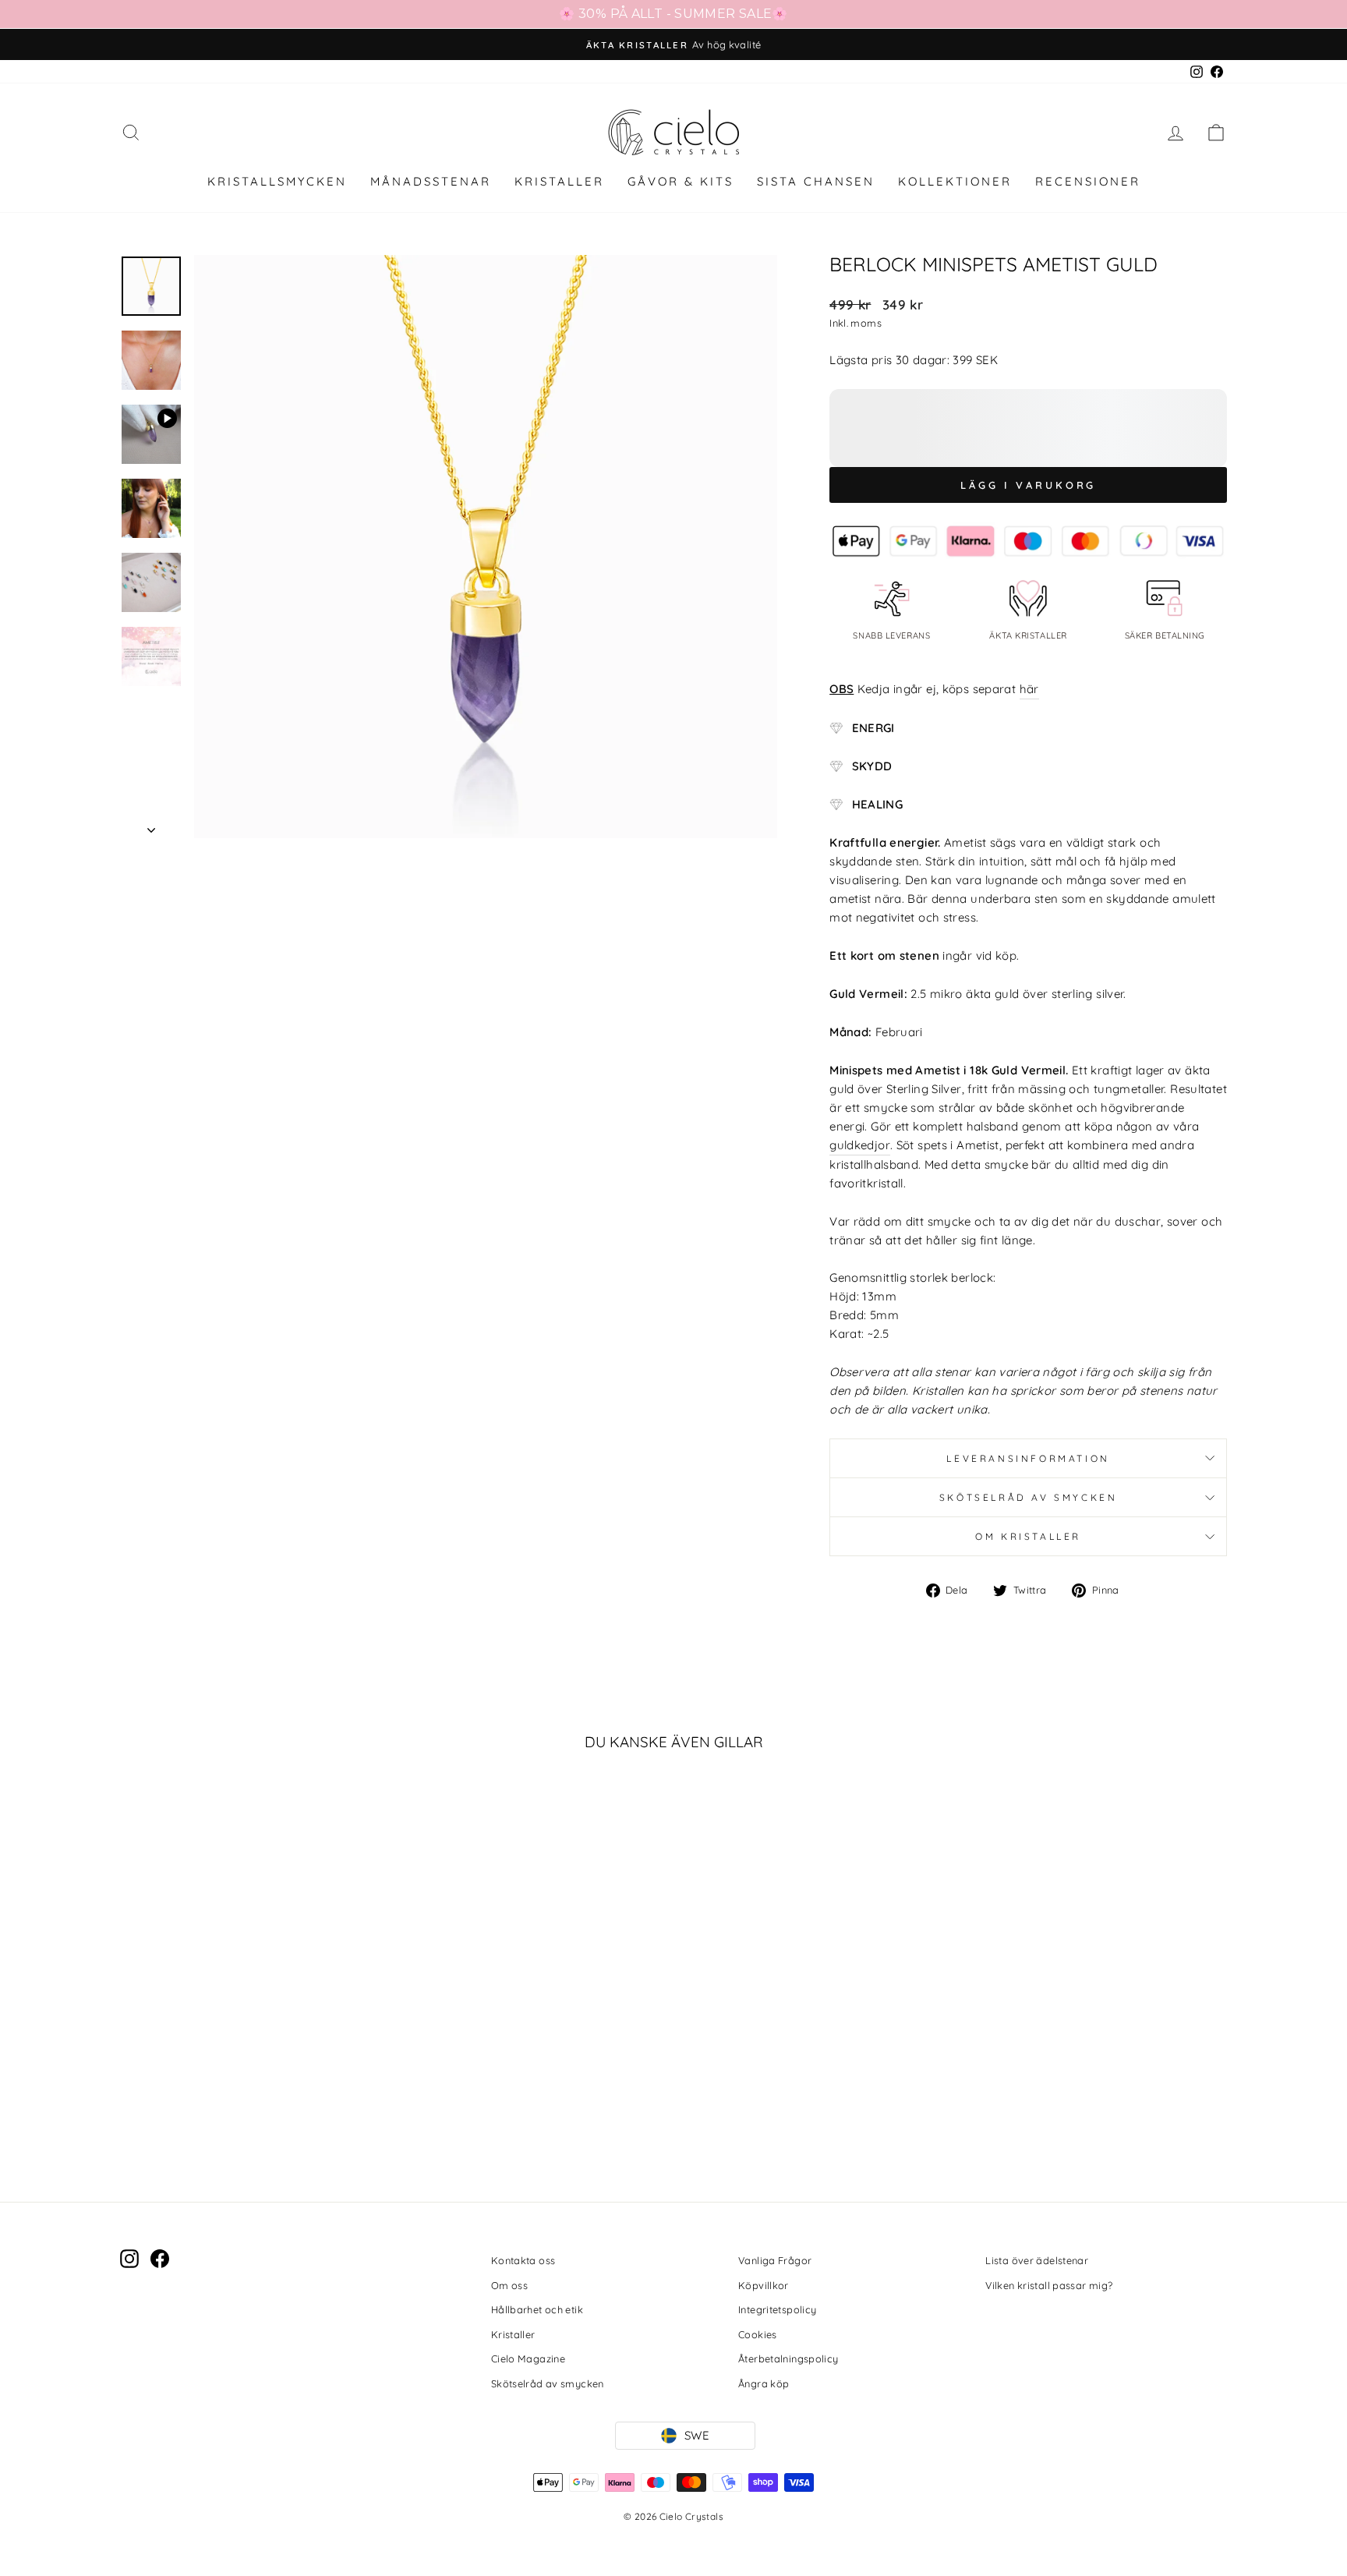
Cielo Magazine (528, 2358)
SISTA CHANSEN (816, 181)
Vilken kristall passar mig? (1049, 2285)
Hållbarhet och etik (537, 2309)
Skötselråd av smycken (1029, 1497)
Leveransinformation (1028, 1458)
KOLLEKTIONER (955, 181)
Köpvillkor (764, 2285)
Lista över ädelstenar (1037, 2260)
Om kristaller (1028, 1536)
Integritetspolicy (777, 2309)
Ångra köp (764, 2383)
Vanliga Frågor (775, 2260)
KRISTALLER (559, 181)
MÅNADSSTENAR (431, 181)
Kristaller (513, 2334)
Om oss (509, 2285)
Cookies (758, 2334)
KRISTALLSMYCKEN (277, 181)
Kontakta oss (523, 2260)
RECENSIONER (1088, 181)
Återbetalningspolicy (788, 2358)
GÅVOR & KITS (681, 181)
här (1029, 689)
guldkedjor (860, 1145)
